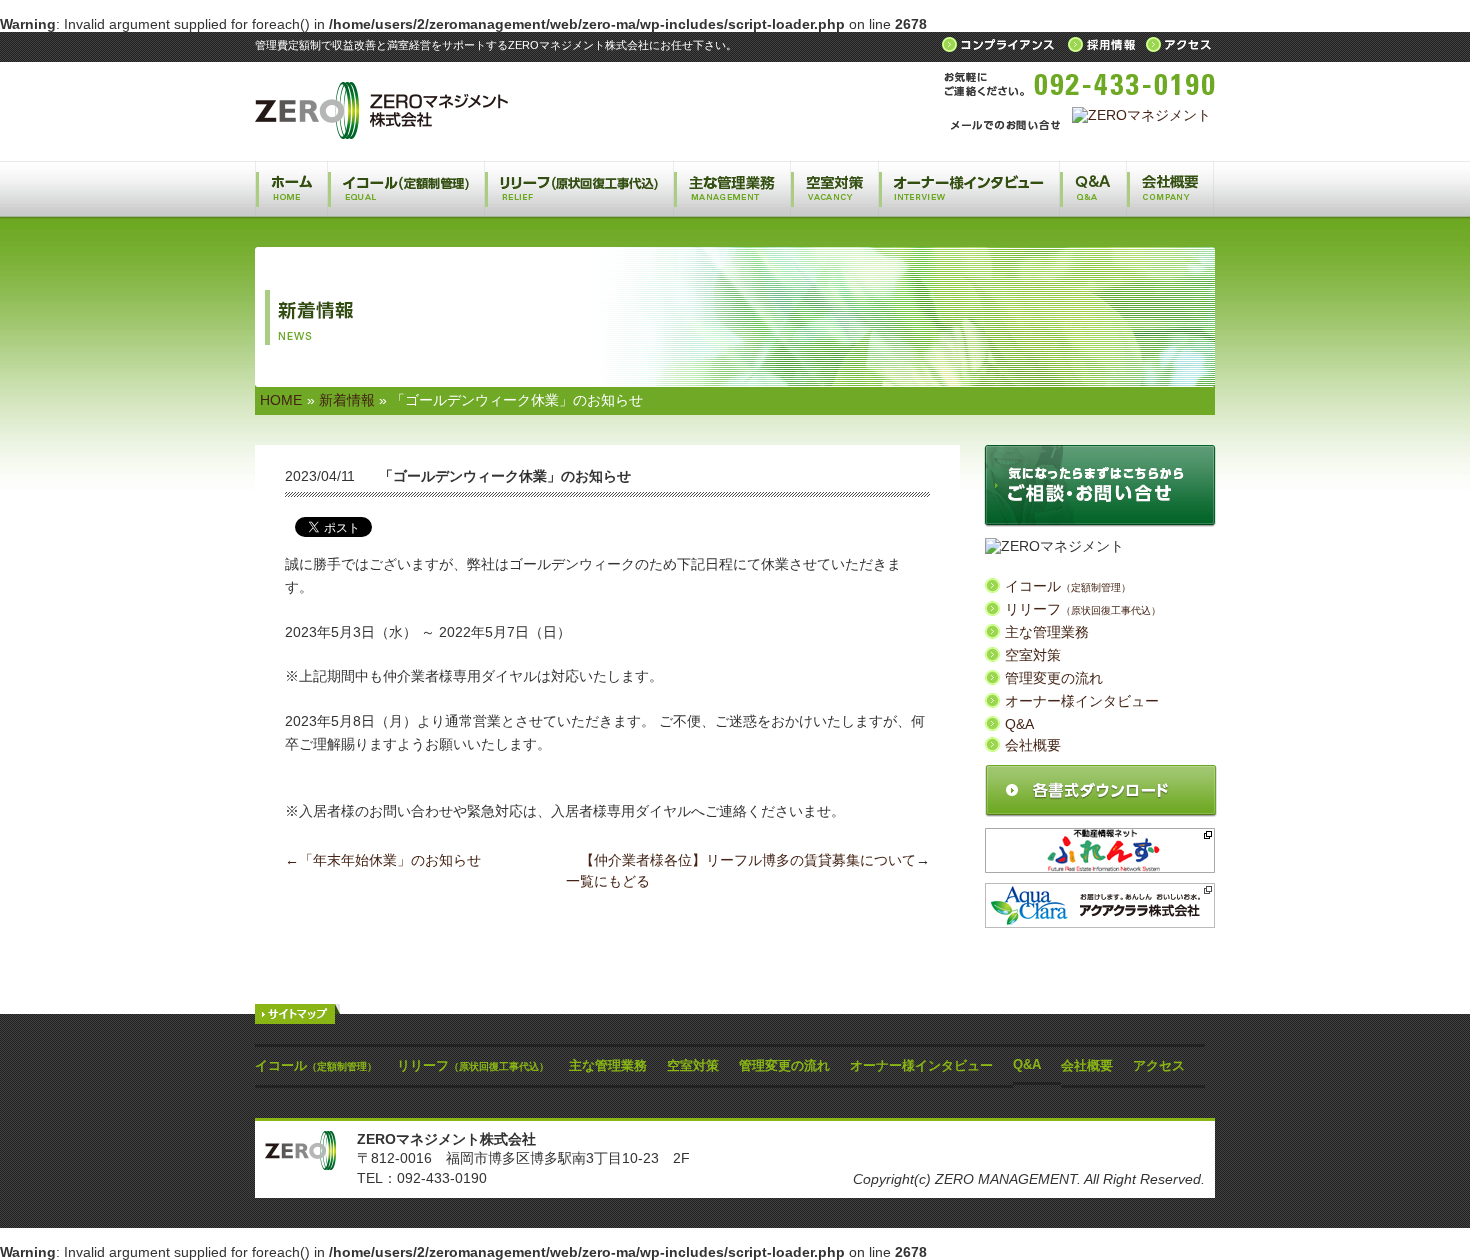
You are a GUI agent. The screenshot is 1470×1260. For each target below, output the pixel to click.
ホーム (291, 189)
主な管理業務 (731, 189)
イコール (1068, 586)
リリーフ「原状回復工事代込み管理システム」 (579, 189)
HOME (281, 400)
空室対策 (834, 189)
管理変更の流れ (1054, 678)
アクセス (1159, 1065)
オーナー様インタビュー (968, 189)
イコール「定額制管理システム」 (406, 189)
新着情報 (347, 400)
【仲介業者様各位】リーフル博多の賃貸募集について (748, 860)
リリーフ (1083, 609)
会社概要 (1170, 189)
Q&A (1092, 189)
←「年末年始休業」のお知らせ (383, 860)
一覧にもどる (608, 881)
